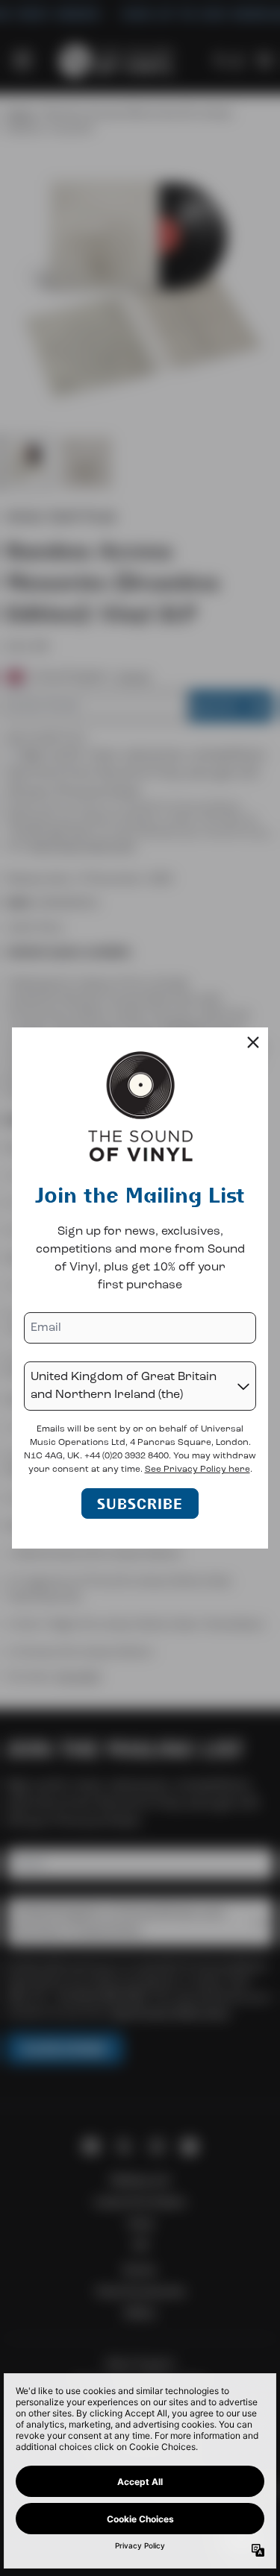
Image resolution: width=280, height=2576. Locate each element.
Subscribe (140, 1503)
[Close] (253, 1042)
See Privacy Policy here (197, 1470)
